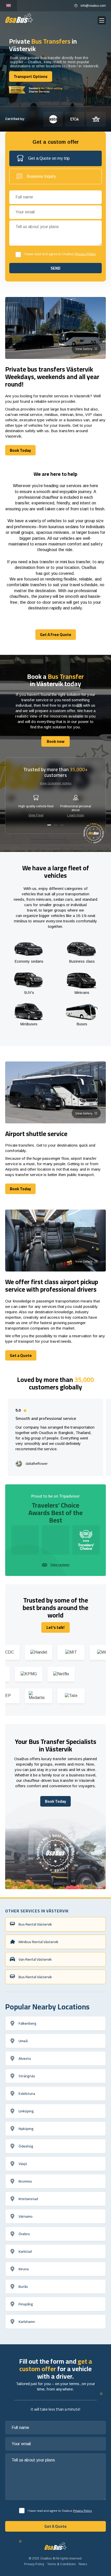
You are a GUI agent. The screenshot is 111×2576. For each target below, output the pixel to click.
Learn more (76, 815)
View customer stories (56, 783)
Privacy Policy (85, 254)
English (9, 6)
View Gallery (84, 349)
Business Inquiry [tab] (41, 176)
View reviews (60, 1565)
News (83, 2564)
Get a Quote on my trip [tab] (49, 158)
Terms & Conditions (61, 2564)
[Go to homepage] (19, 18)
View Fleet (36, 815)
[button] (49, 825)
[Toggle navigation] (102, 21)
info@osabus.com (93, 6)
